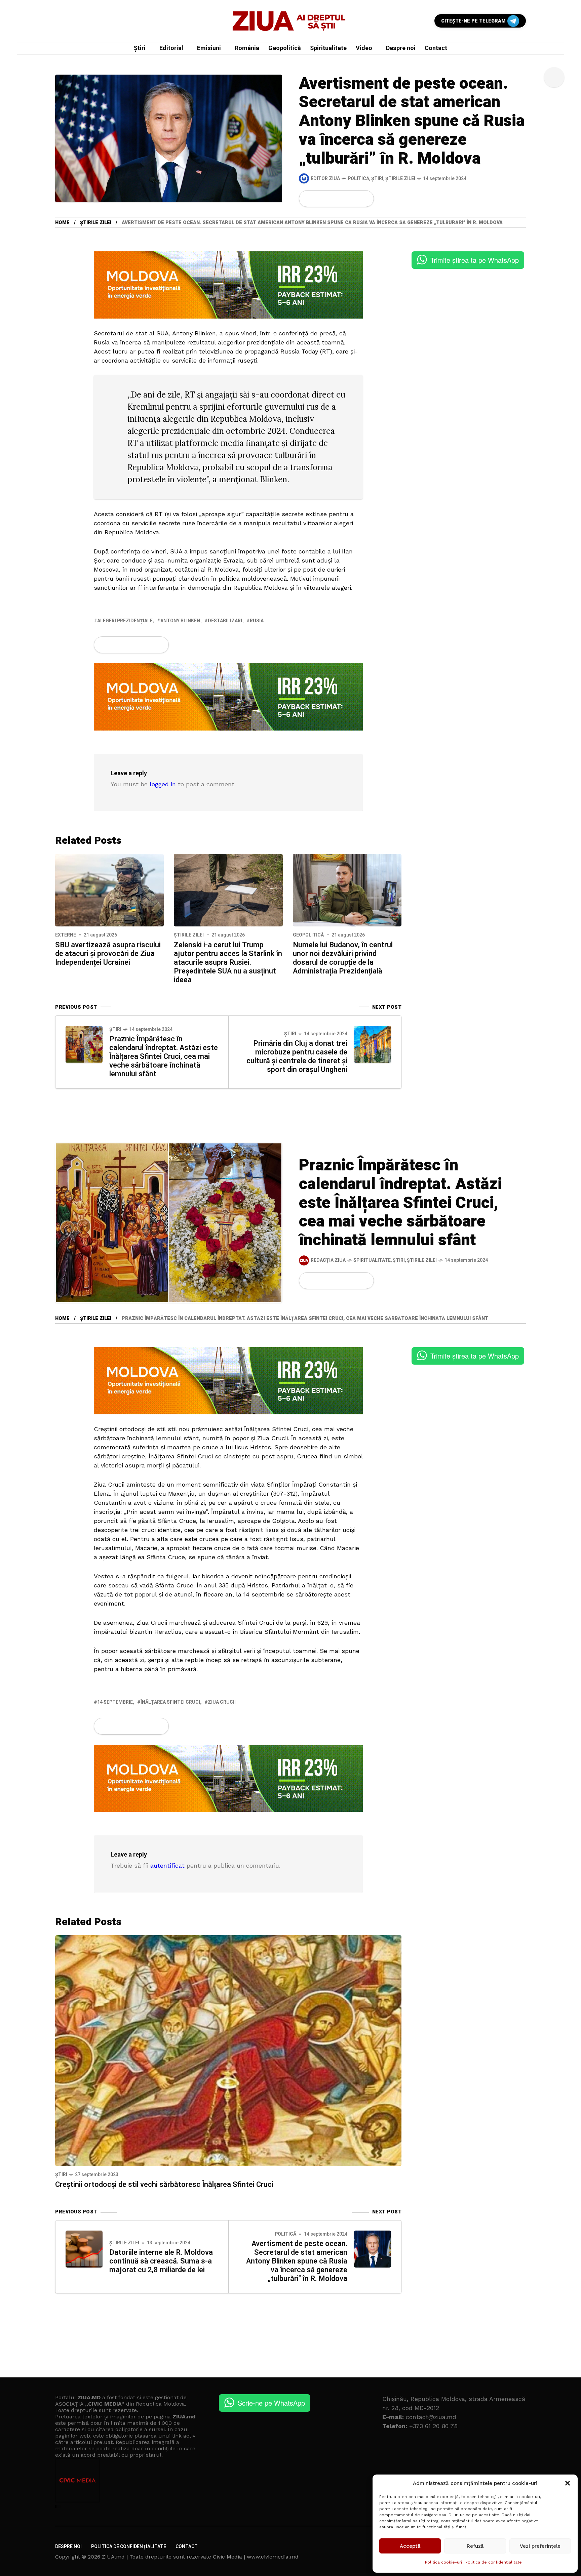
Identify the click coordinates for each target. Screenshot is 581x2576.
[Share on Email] (354, 199)
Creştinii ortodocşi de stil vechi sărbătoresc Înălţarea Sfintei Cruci (164, 2185)
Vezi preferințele (540, 2546)
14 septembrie (115, 1702)
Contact (187, 2547)
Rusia (257, 621)
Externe (66, 935)
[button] (568, 2483)
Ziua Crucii (222, 1702)
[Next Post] (373, 1044)
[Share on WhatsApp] (331, 199)
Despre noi (68, 2547)
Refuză (475, 2546)
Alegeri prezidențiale (125, 621)
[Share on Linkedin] (343, 199)
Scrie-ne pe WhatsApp (271, 2403)
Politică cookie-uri (443, 2562)
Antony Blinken (180, 621)
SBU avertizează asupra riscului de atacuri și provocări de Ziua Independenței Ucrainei (108, 954)
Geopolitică (308, 935)
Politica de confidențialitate (494, 2562)
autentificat (167, 1865)
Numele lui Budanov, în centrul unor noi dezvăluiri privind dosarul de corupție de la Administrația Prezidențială (343, 958)
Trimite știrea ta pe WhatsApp (475, 260)
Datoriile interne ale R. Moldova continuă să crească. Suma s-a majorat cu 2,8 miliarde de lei (161, 2261)
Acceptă (410, 2546)
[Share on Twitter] (320, 199)
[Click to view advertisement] (228, 285)
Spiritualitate (372, 1260)
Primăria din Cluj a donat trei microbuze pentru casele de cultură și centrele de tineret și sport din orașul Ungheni (297, 1056)
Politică (358, 179)
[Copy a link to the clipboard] (364, 199)
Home (62, 223)
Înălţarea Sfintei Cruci (170, 1702)
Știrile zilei (400, 179)
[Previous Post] (84, 1044)
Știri (377, 179)
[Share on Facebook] (308, 199)
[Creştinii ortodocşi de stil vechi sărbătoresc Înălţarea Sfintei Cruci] (228, 2050)
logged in (163, 784)
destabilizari (225, 621)
